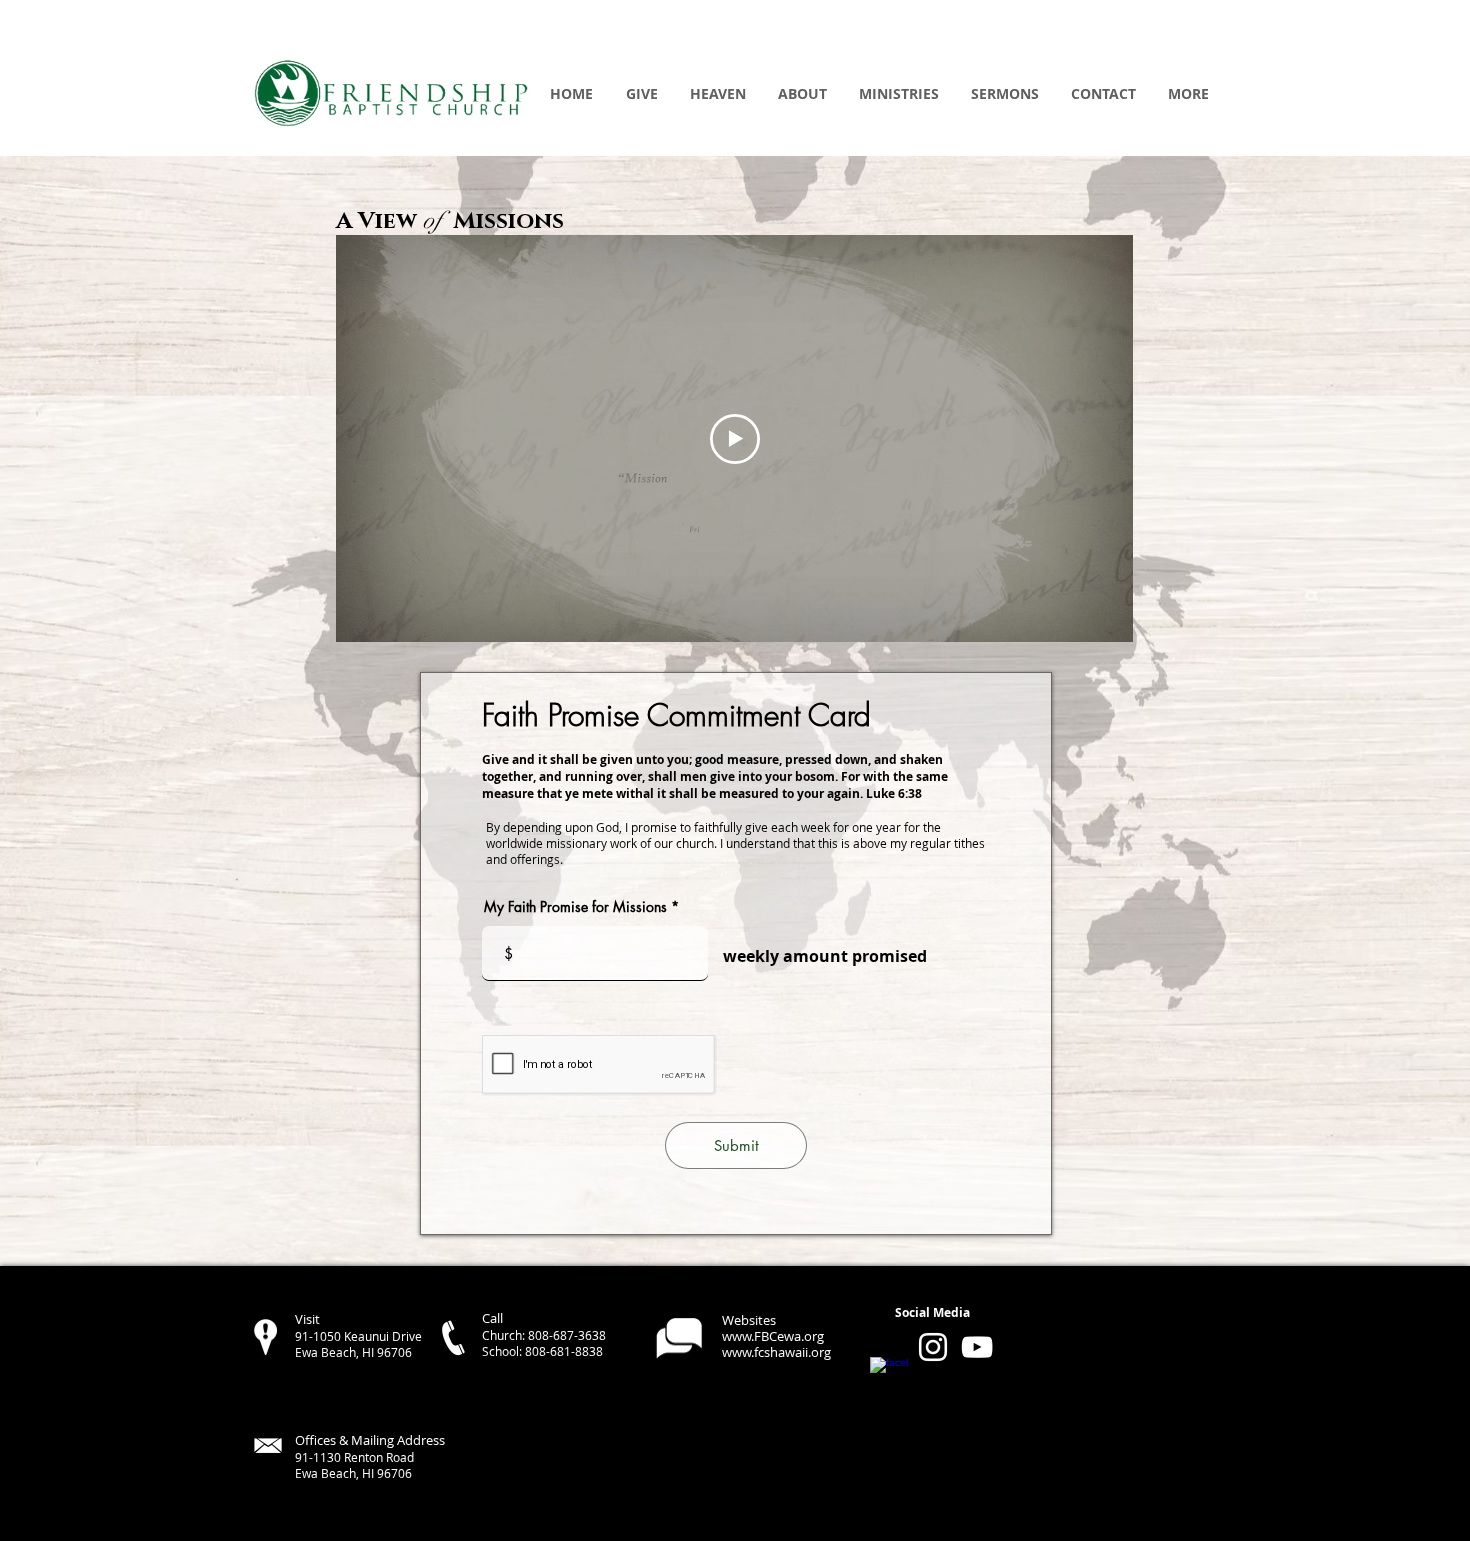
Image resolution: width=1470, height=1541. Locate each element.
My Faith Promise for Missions (575, 907)
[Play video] (735, 439)
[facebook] (889, 1376)
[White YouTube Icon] (977, 1347)
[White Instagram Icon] (933, 1347)
